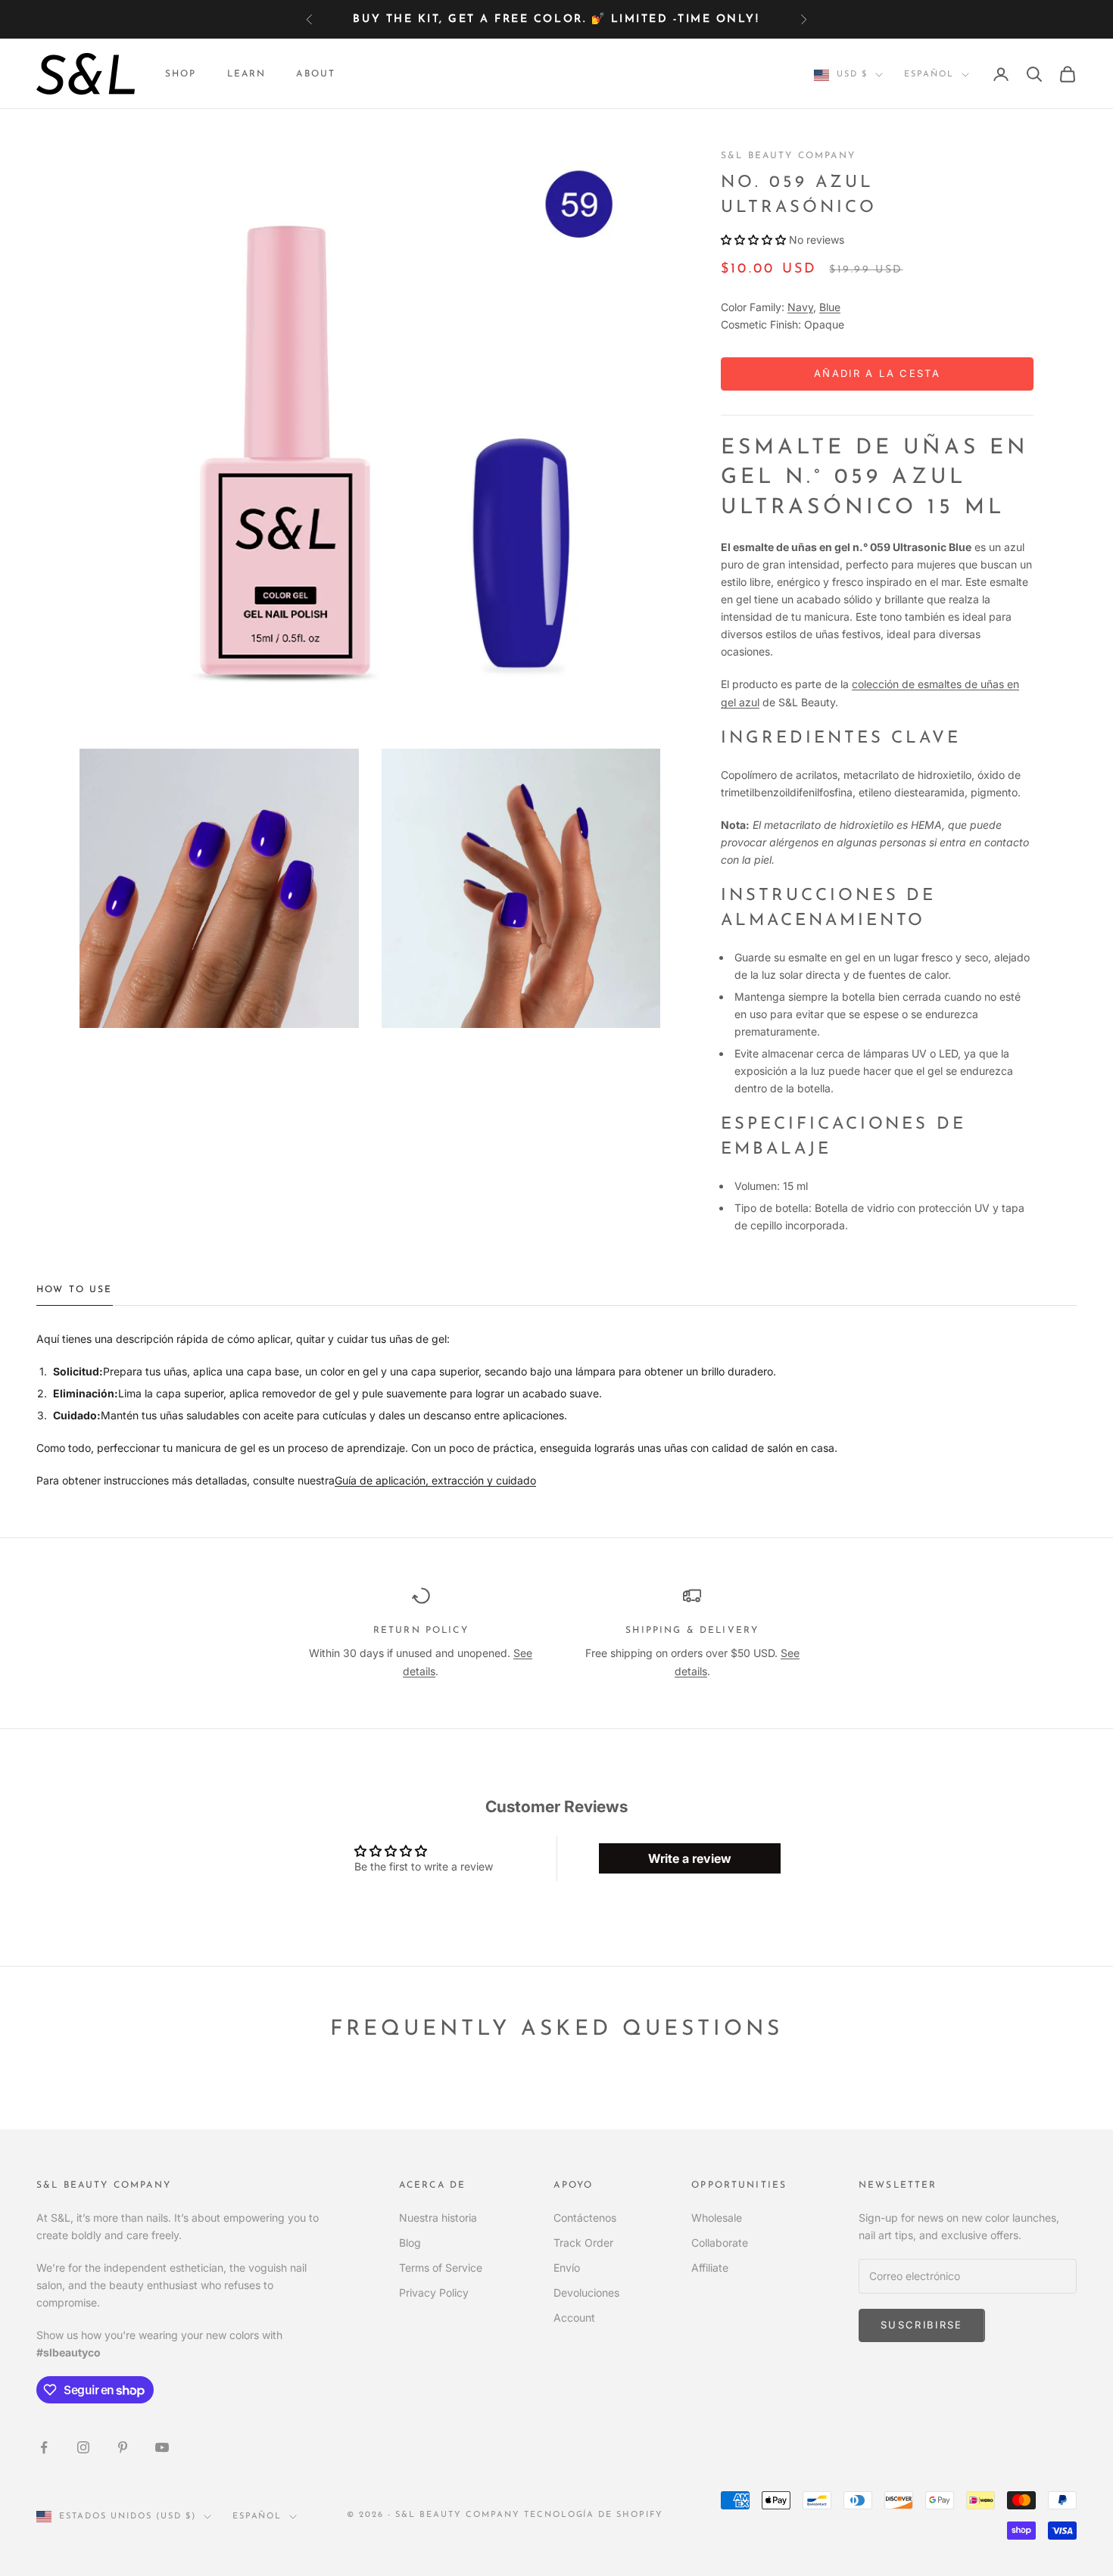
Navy (800, 307)
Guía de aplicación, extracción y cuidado (435, 1480)
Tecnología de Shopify (594, 2515)
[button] (753, 240)
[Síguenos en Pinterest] (123, 2447)
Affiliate (710, 2268)
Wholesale (717, 2218)
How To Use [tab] (75, 1290)
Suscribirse (922, 2325)
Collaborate (720, 2243)
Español (929, 75)
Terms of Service (441, 2268)
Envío (567, 2268)
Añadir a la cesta (877, 373)
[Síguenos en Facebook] (44, 2447)
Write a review (690, 1858)
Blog (410, 2243)
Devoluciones (586, 2293)
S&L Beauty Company (788, 156)
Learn (247, 74)
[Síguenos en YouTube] (162, 2447)
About (316, 74)
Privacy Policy (434, 2293)
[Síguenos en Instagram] (83, 2447)
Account (574, 2317)
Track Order (583, 2243)
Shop (181, 74)
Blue (830, 307)
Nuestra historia (438, 2218)
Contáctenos (585, 2218)
